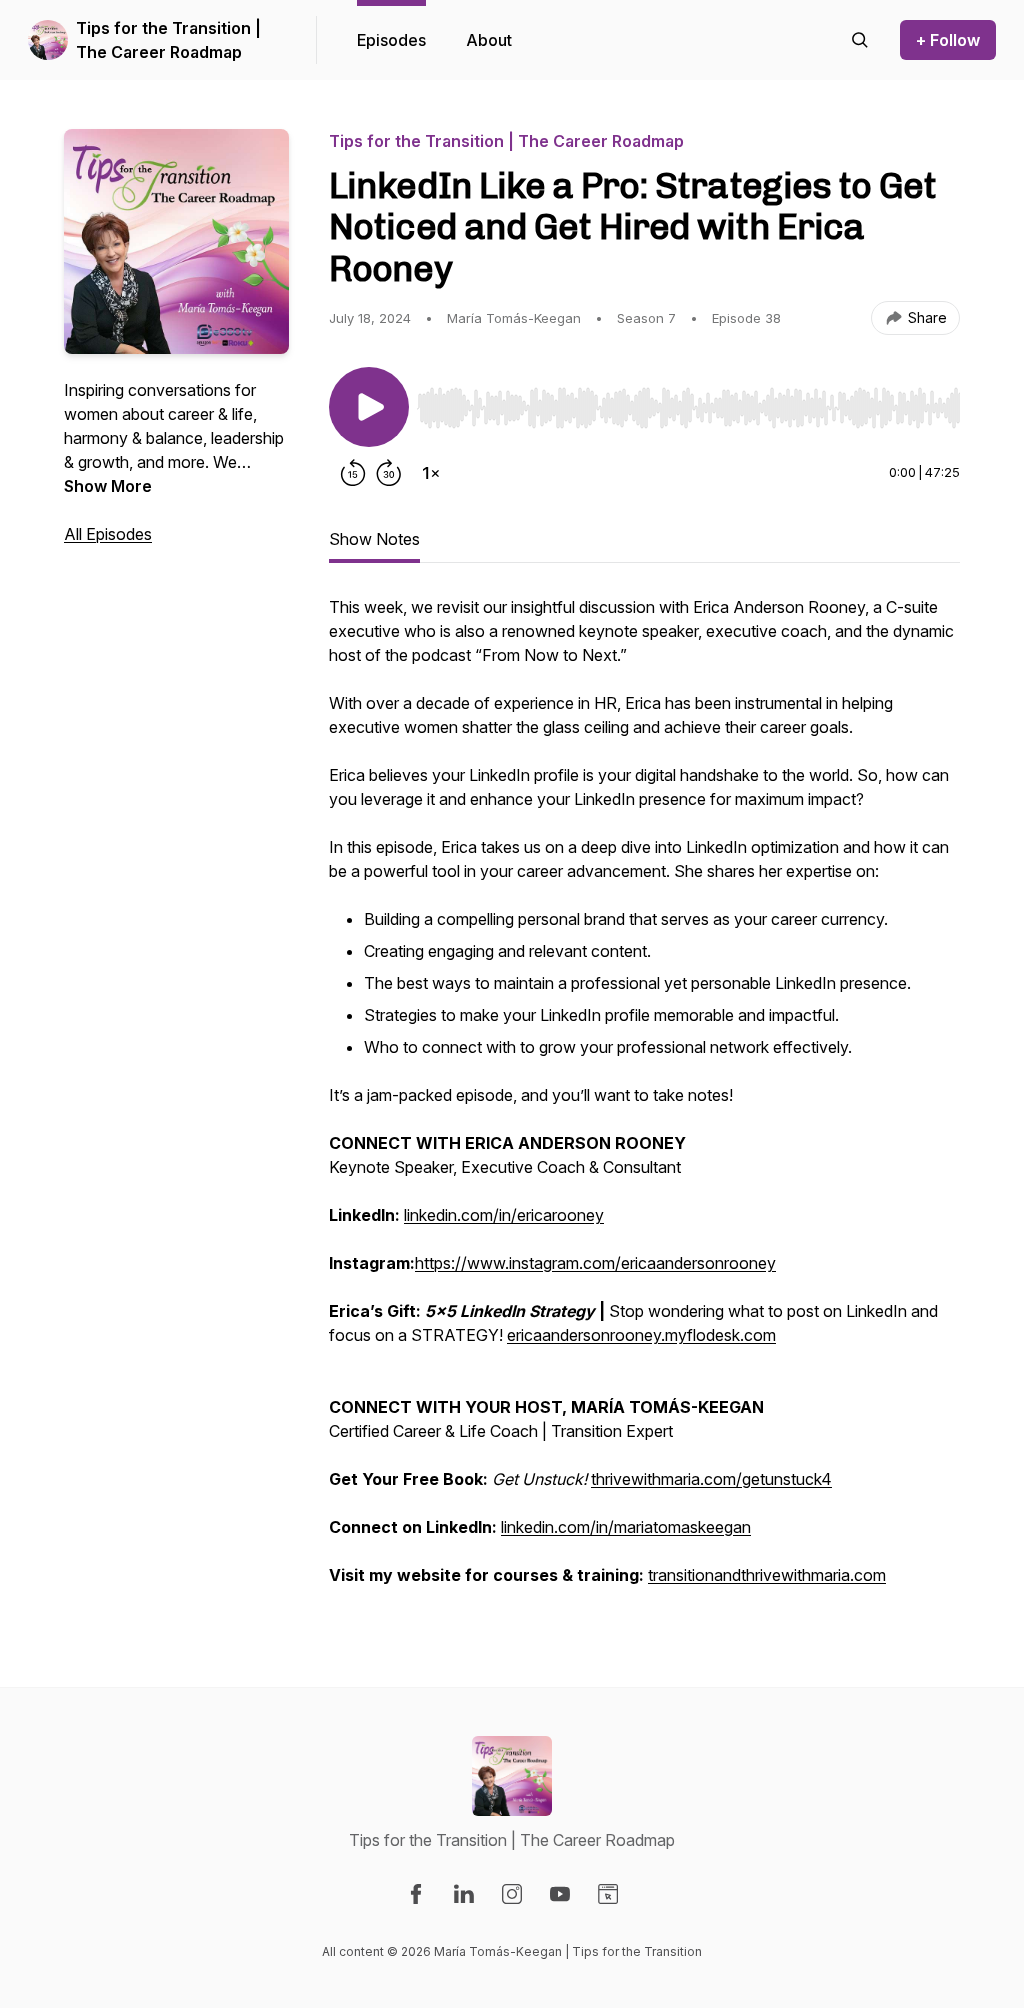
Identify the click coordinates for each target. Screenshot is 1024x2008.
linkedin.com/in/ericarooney (504, 1215)
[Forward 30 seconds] (389, 473)
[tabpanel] (644, 1101)
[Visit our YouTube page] (560, 1894)
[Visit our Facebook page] (416, 1894)
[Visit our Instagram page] (512, 1894)
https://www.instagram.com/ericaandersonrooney (595, 1263)
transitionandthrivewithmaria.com (767, 1575)
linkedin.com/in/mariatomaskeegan (626, 1527)
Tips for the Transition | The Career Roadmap (168, 40)
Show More (108, 486)
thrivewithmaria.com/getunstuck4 (711, 1479)
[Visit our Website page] (608, 1894)
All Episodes (108, 534)
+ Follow (948, 40)
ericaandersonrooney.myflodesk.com (641, 1335)
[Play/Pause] (369, 407)
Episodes (391, 40)
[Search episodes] (860, 40)
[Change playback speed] (431, 473)
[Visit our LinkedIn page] (464, 1894)
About (489, 40)
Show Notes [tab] (374, 539)
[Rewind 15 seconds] (353, 473)
